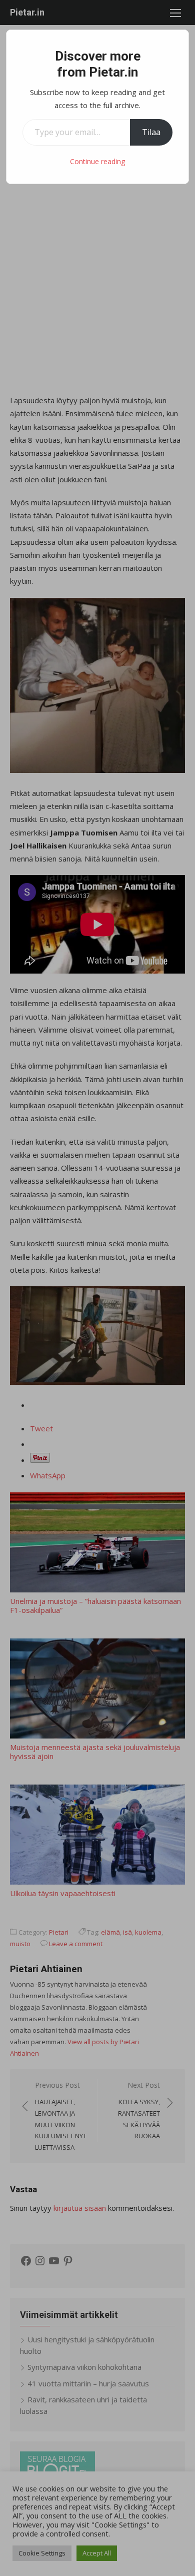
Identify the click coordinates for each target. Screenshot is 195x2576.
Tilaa (151, 132)
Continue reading (97, 161)
